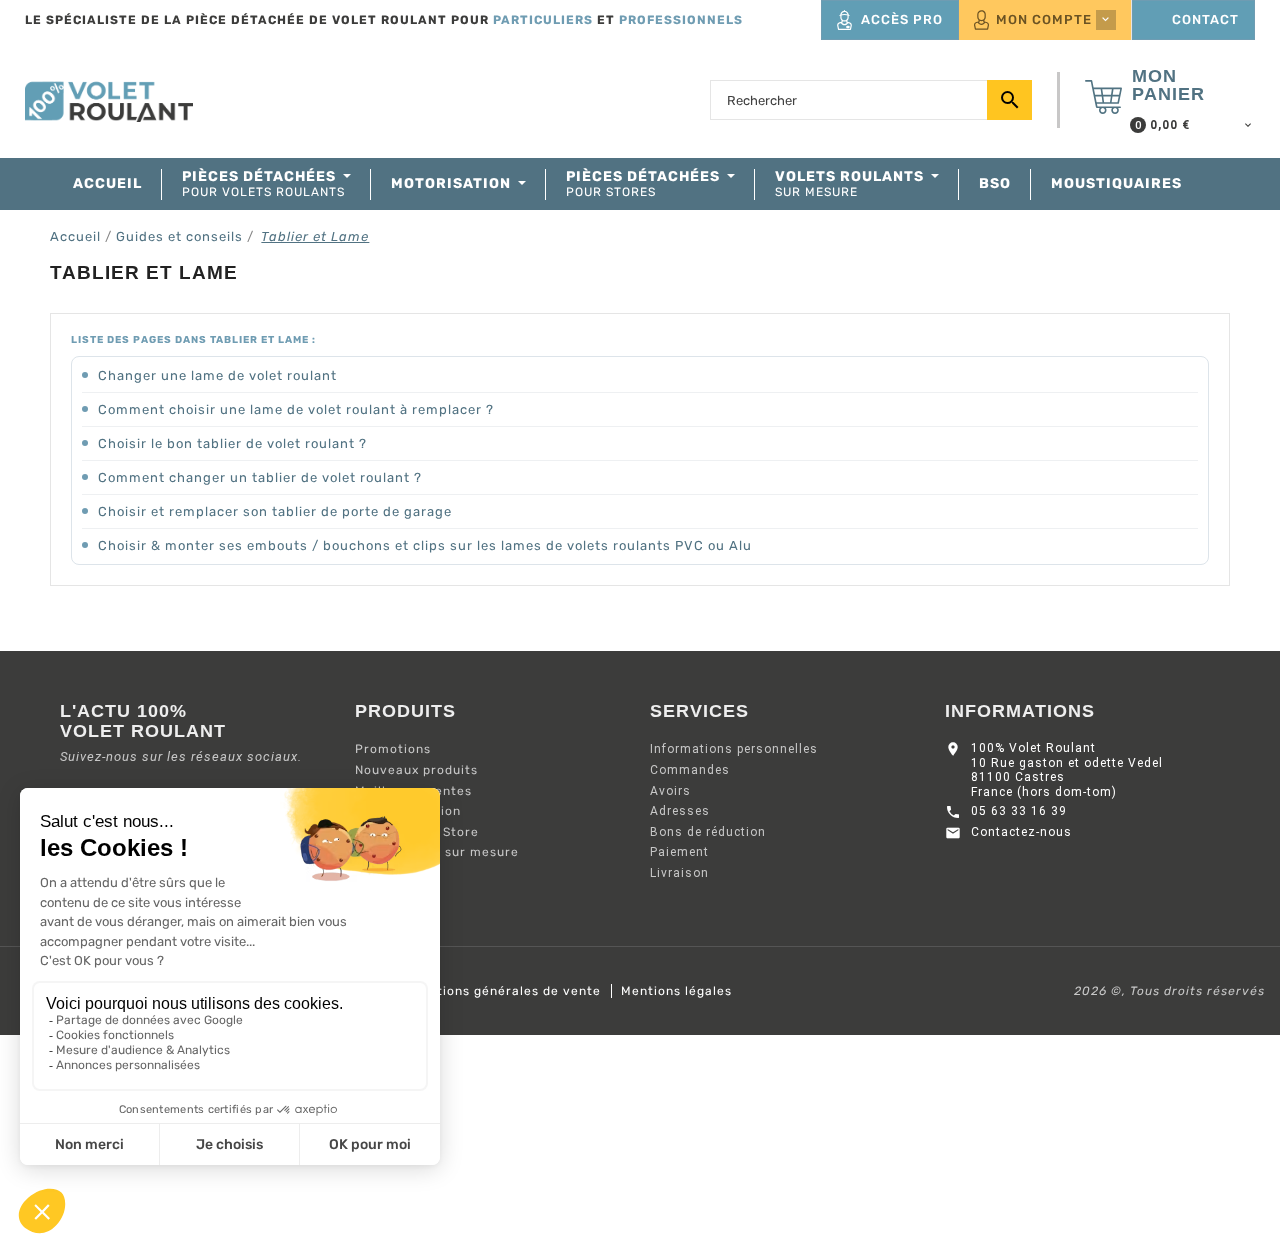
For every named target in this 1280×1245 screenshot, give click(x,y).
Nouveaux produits (416, 770)
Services (699, 711)
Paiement (679, 852)
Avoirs (670, 791)
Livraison (679, 873)
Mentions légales (676, 991)
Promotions (393, 749)
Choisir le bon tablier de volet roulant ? (232, 443)
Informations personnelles (734, 749)
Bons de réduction (708, 832)
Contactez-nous (1021, 832)
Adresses (680, 811)
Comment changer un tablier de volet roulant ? (260, 477)
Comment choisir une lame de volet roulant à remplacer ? (296, 409)
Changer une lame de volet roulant (217, 375)
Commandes (690, 770)
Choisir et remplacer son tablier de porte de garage (275, 511)
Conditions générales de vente (500, 991)
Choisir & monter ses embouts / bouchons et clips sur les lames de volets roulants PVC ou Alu (425, 545)
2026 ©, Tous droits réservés (1169, 991)
